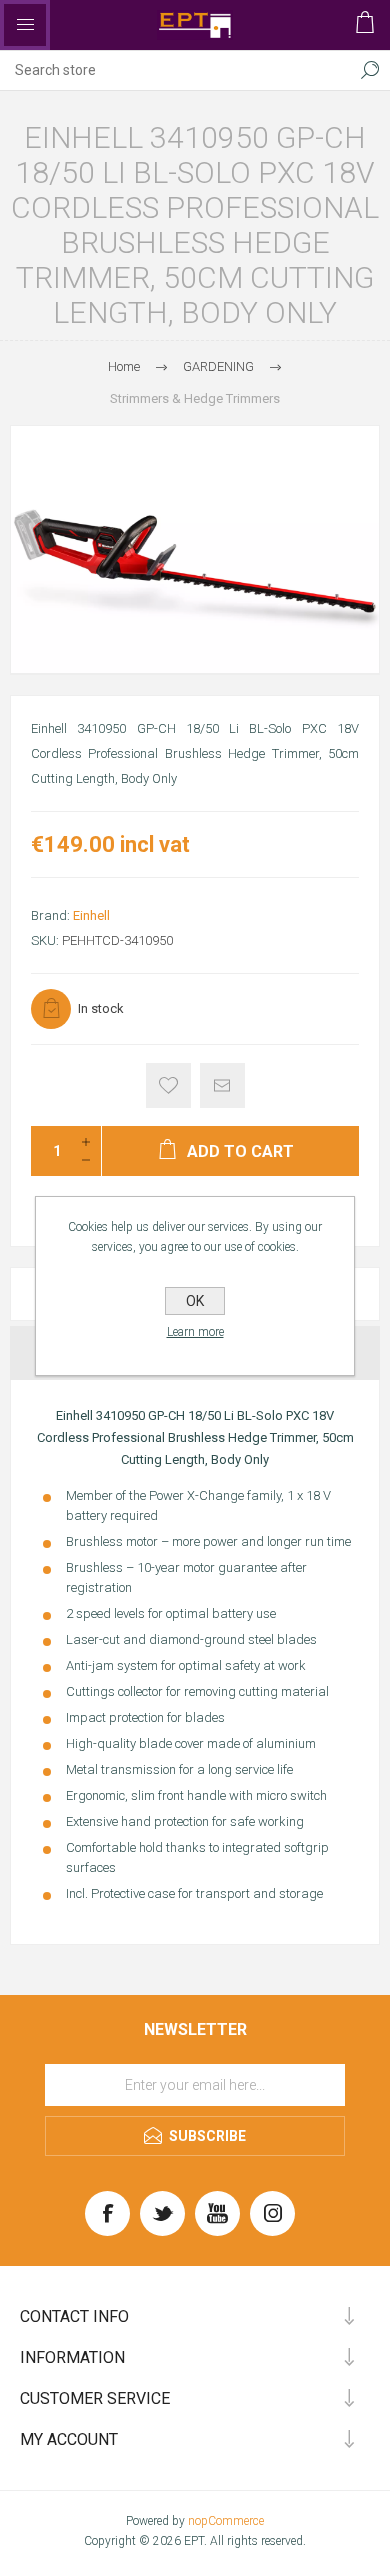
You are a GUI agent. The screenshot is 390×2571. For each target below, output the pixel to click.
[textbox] (175, 70)
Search (370, 70)
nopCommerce (226, 2521)
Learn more (195, 1332)
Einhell (91, 915)
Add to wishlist (168, 1085)
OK (195, 1301)
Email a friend (222, 1085)
